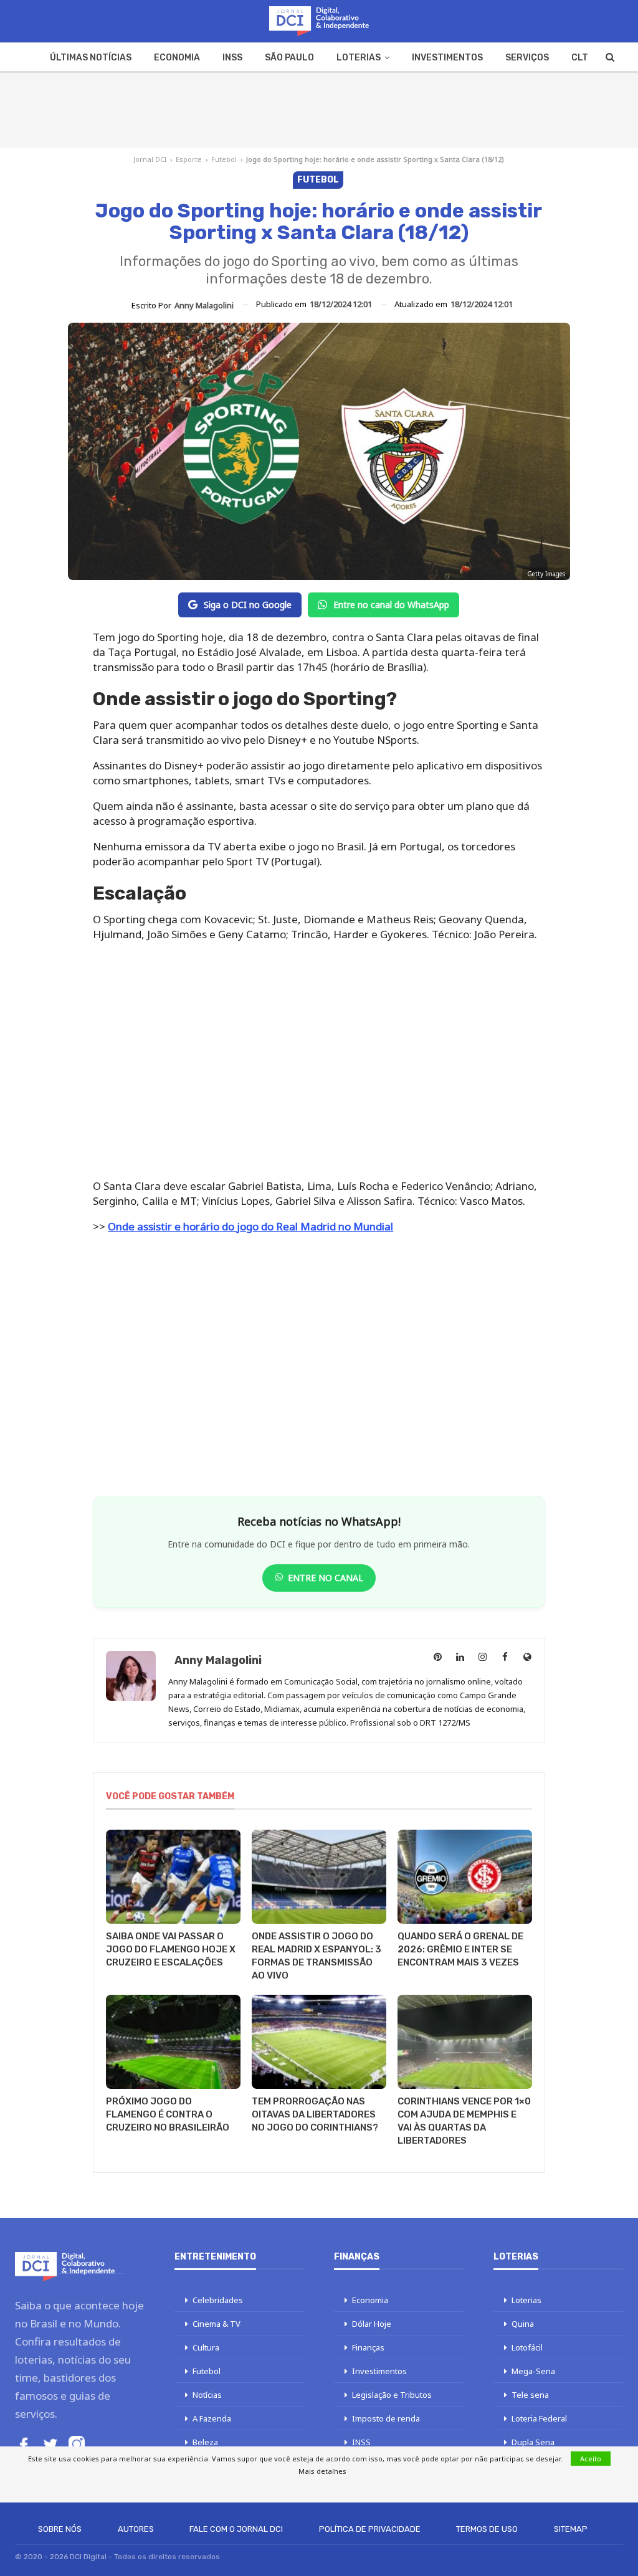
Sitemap (571, 2529)
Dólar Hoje (372, 2324)
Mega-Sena (533, 2371)
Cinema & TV (217, 2324)
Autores (136, 2529)
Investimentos (447, 58)
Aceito (591, 2459)
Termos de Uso (487, 2529)
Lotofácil (527, 2347)
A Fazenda (212, 2418)
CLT (580, 58)
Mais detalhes (322, 2471)
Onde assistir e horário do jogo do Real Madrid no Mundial (250, 1226)
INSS (232, 58)
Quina (523, 2324)
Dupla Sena (533, 2442)
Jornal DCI (150, 159)
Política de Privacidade (370, 2529)
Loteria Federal (539, 2418)
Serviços (527, 58)
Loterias (359, 58)
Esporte (189, 159)
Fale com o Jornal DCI (236, 2529)
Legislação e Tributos (392, 2395)
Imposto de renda (386, 2418)
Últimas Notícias (91, 58)
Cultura (206, 2347)
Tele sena (530, 2395)
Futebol (224, 159)
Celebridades (218, 2300)
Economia (177, 58)
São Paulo (289, 58)
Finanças (368, 2347)
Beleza (205, 2442)
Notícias (207, 2395)
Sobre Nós (60, 2529)
